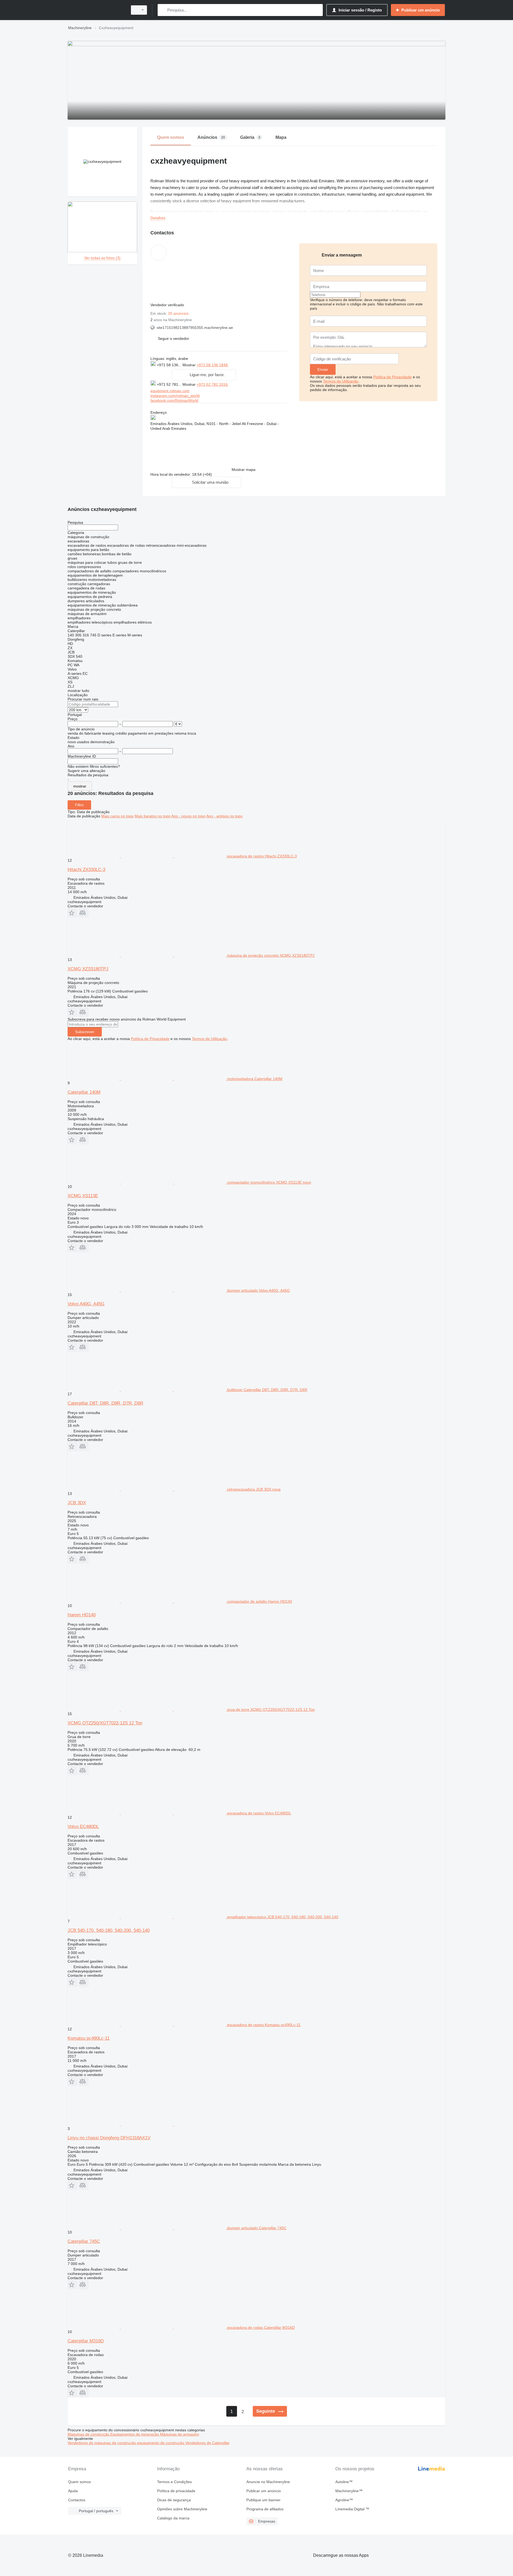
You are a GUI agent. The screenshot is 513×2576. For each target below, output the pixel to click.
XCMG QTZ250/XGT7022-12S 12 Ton (105, 1723)
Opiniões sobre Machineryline (182, 2509)
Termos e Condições (174, 2482)
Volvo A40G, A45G (86, 1304)
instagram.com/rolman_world (175, 396)
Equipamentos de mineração (135, 2434)
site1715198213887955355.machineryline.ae (195, 328)
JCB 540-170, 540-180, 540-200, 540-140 (109, 1930)
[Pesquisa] (163, 10)
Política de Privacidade (392, 377)
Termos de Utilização (341, 381)
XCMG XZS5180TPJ (88, 969)
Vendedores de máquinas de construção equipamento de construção (127, 2443)
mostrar (80, 786)
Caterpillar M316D (86, 2341)
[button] (174, 338)
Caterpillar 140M (84, 1092)
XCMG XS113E (83, 1196)
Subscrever (85, 1032)
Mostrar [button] (190, 365)
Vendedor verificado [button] (168, 305)
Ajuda (73, 2491)
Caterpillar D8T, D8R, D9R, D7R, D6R (105, 1403)
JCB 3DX (77, 1503)
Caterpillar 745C (84, 2241)
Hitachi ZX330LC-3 (86, 870)
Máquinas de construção (89, 2434)
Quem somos (79, 2482)
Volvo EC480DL (83, 1827)
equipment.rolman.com (170, 391)
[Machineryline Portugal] (96, 10)
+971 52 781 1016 (213, 384)
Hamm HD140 (82, 1615)
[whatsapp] (240, 365)
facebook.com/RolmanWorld (174, 400)
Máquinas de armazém (180, 2434)
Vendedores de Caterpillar (207, 2443)
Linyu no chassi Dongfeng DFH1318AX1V (109, 2138)
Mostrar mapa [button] (244, 470)
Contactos (77, 2500)
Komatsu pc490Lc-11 (89, 2038)
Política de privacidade (176, 2491)
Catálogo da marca (173, 2518)
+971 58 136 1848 (213, 365)
